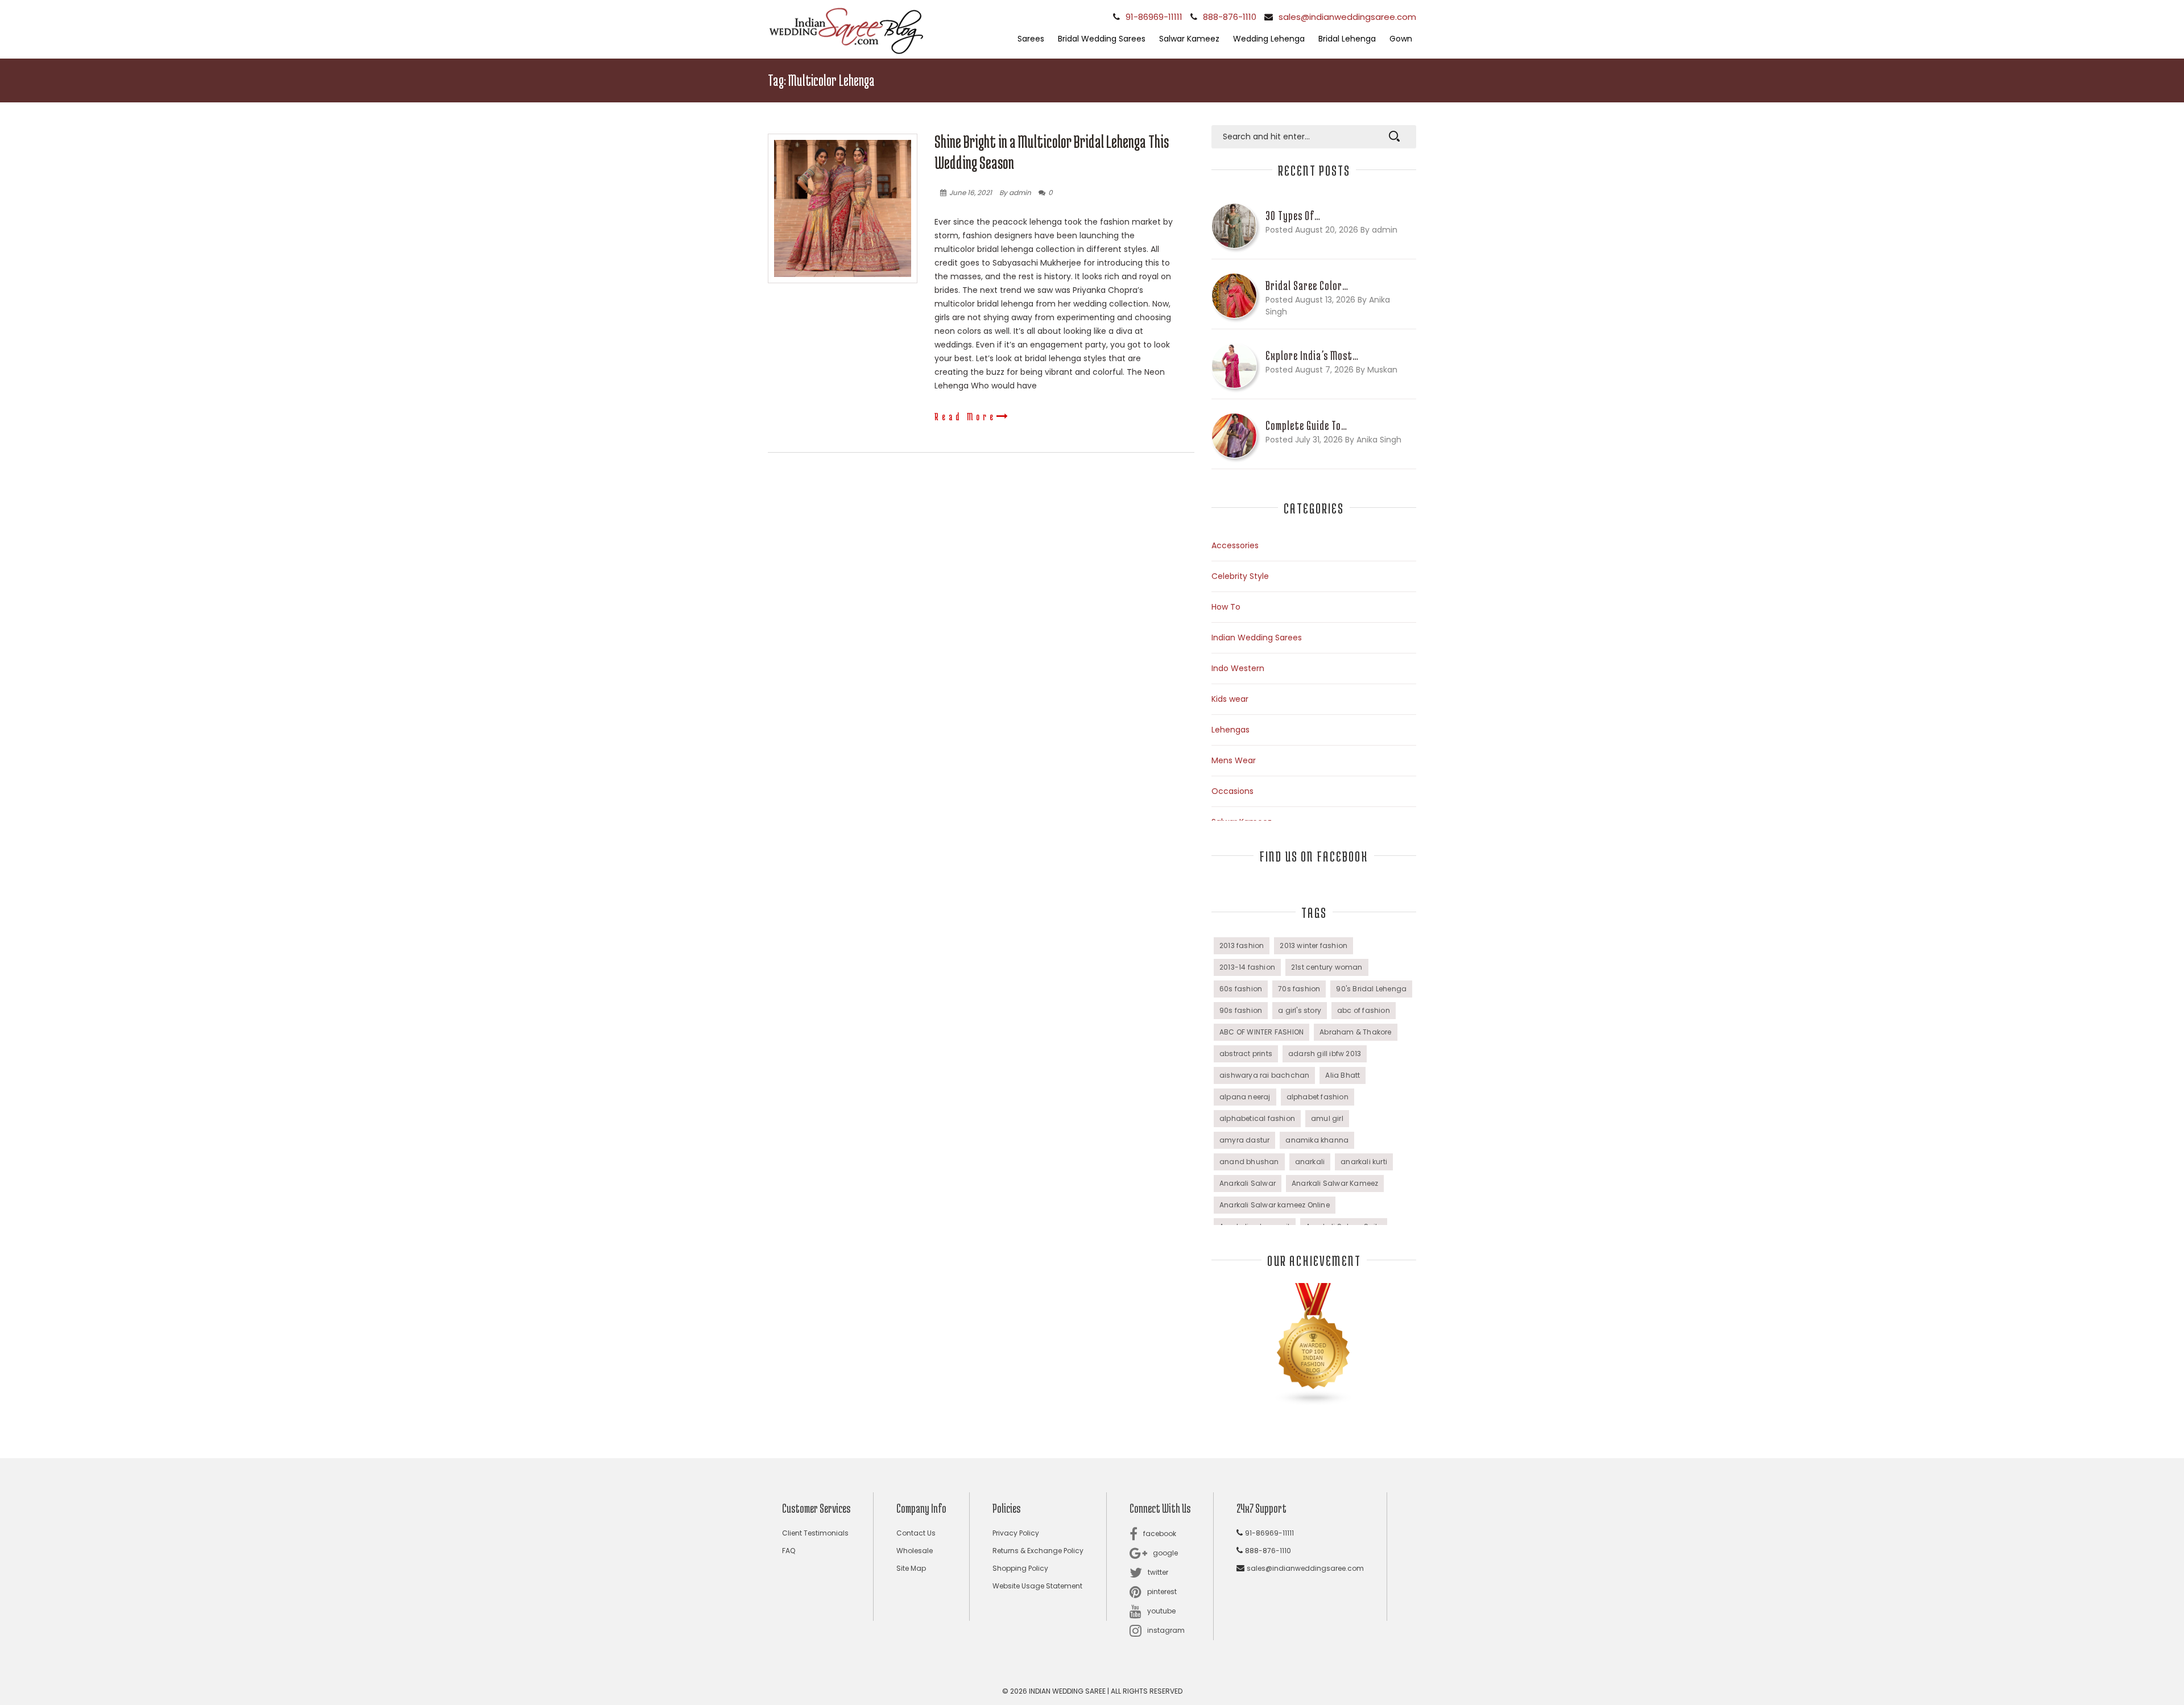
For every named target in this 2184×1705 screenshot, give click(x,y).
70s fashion (1299, 989)
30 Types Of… (1293, 216)
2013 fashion (1242, 945)
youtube (1161, 1611)
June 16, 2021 (971, 193)
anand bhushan (1249, 1162)
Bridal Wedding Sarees (1102, 39)
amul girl (1327, 1118)
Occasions (1232, 791)
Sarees (1031, 39)
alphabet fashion (1318, 1097)
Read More (965, 416)
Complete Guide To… (1306, 425)
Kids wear (1230, 699)
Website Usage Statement (1037, 1586)
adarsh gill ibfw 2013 (1325, 1054)
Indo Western (1238, 668)
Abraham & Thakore (1355, 1032)
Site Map (911, 1568)
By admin (1015, 193)
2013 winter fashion (1314, 945)
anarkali (1310, 1162)
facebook (1160, 1534)
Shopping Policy (1020, 1568)
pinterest (1162, 1592)
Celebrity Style (1240, 576)
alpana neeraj (1245, 1097)
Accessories (1235, 545)
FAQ (789, 1551)
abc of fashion (1364, 1010)
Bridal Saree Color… (1307, 285)
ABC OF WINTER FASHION (1261, 1032)
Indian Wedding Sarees (1257, 638)
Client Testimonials (815, 1533)
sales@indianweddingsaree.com (1347, 17)
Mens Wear (1234, 760)
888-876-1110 (1230, 17)
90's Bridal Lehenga (1371, 989)
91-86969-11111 (1154, 17)
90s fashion (1241, 1010)
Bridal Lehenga (1347, 39)
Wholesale (915, 1551)
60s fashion (1241, 989)
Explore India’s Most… (1312, 355)
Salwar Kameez (1189, 39)
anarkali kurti (1364, 1162)
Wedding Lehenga (1269, 39)
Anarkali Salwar (1248, 1183)
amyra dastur (1244, 1140)
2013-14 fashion (1247, 967)
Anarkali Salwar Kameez (1335, 1183)
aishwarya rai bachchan (1264, 1075)
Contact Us (916, 1533)
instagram (1166, 1630)
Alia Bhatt (1343, 1075)
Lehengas (1230, 730)
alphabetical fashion (1257, 1118)
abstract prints (1246, 1054)
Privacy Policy (1016, 1533)
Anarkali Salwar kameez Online (1275, 1205)
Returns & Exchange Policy (1038, 1551)
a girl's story (1300, 1010)
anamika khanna (1317, 1140)
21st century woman (1327, 967)
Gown (1401, 39)
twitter (1158, 1572)
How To (1226, 607)
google (1165, 1553)
